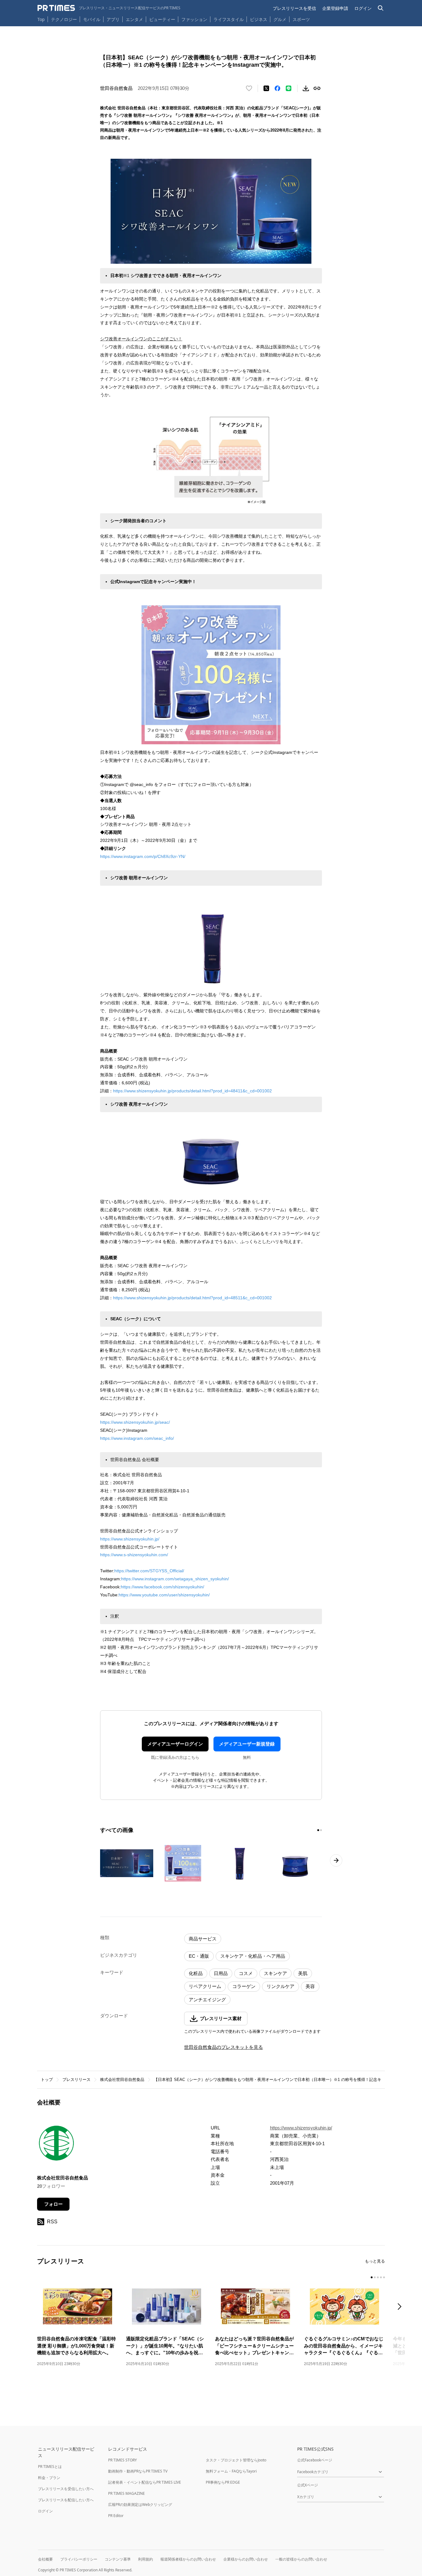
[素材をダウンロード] (306, 88)
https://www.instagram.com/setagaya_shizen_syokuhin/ (175, 1579)
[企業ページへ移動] (56, 2145)
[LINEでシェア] (289, 88)
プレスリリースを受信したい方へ (66, 2489)
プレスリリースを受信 (294, 8)
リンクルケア (281, 1986)
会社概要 (45, 2559)
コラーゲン (244, 1986)
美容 (310, 1986)
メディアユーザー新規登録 (247, 1744)
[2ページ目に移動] (321, 1830)
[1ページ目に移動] (318, 1830)
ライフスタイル (229, 19)
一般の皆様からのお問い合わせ (301, 2559)
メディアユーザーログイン (175, 1744)
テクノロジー (64, 19)
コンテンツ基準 (118, 2559)
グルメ (280, 19)
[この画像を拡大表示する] (127, 1863)
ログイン (363, 8)
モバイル (92, 19)
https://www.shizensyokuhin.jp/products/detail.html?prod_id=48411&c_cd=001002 (192, 1091)
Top (41, 19)
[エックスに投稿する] (266, 88)
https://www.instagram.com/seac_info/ (137, 1438)
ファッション (194, 19)
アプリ (113, 19)
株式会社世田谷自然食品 (122, 2080)
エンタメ (134, 19)
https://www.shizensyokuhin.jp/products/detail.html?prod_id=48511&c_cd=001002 (192, 1298)
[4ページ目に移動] (381, 2277)
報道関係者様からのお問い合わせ (188, 2559)
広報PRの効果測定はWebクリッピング (140, 2505)
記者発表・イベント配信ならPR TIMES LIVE (145, 2482)
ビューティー (162, 19)
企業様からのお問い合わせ (246, 2559)
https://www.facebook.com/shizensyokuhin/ (162, 1587)
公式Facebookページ (315, 2460)
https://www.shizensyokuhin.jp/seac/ (135, 1422)
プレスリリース (76, 2080)
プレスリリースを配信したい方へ (66, 2500)
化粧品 (196, 1973)
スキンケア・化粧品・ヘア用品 (253, 1956)
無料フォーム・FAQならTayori (231, 2471)
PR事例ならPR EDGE (223, 2482)
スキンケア (275, 1973)
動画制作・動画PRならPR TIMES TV (138, 2471)
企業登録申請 (335, 8)
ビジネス (259, 19)
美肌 (303, 1973)
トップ (47, 2080)
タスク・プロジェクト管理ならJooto (236, 2460)
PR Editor (116, 2516)
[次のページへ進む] (336, 1860)
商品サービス (203, 1939)
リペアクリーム (205, 1986)
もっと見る (375, 2261)
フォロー (53, 2204)
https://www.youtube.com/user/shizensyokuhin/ (164, 1595)
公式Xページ (308, 2485)
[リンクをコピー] (317, 88)
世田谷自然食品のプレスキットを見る (224, 2047)
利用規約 (146, 2559)
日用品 (221, 1973)
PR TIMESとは (50, 2467)
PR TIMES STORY (122, 2460)
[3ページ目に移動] (378, 2277)
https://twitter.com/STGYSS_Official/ (151, 1571)
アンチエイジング (207, 2000)
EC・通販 (199, 1956)
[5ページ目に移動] (384, 2277)
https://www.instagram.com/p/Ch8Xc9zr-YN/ (143, 856)
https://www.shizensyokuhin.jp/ (130, 1539)
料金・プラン (49, 2478)
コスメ (246, 1973)
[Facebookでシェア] (277, 88)
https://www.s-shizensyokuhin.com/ (134, 1555)
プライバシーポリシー (79, 2559)
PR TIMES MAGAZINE (127, 2493)
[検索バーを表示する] (381, 8)
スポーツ (301, 19)
